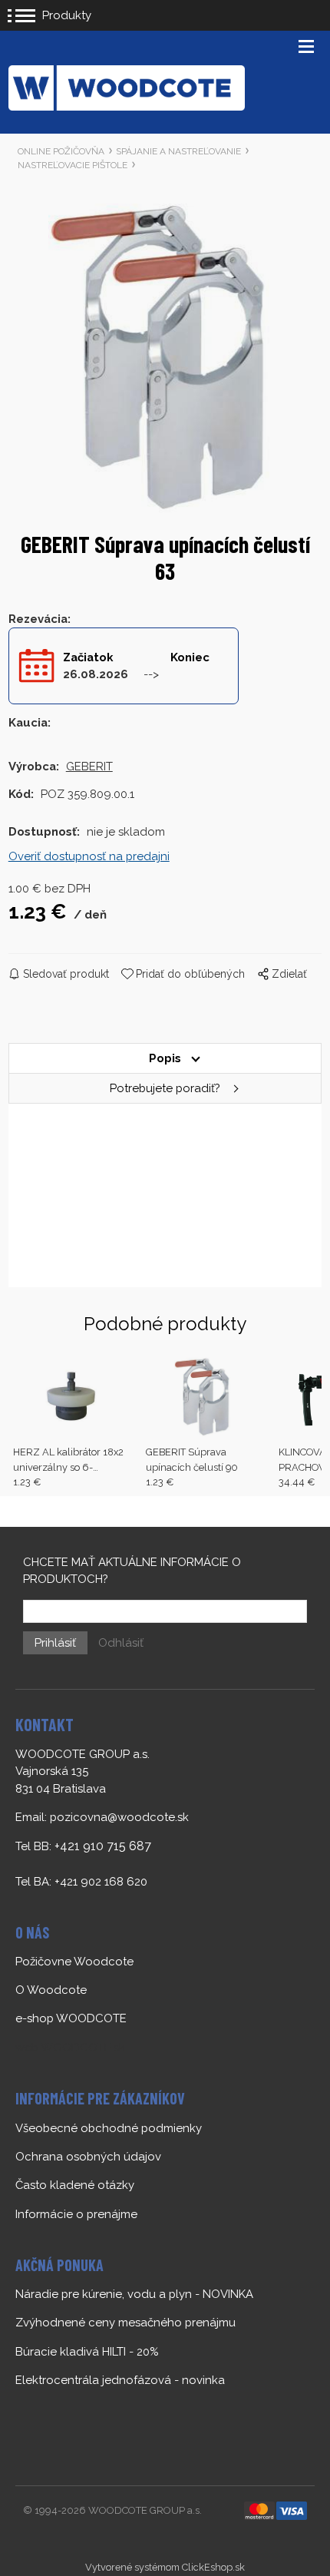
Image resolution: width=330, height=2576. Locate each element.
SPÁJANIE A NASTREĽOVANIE (178, 151)
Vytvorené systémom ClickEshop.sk (165, 2567)
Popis (165, 1058)
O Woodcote (51, 1990)
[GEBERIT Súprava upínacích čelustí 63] (165, 356)
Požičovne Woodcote (74, 1962)
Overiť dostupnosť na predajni (89, 856)
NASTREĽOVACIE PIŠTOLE (73, 165)
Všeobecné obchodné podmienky (109, 2128)
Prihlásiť (55, 1643)
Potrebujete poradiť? (165, 1088)
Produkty (67, 15)
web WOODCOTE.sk (70, 2048)
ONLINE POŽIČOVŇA (61, 151)
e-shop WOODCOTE (71, 2018)
